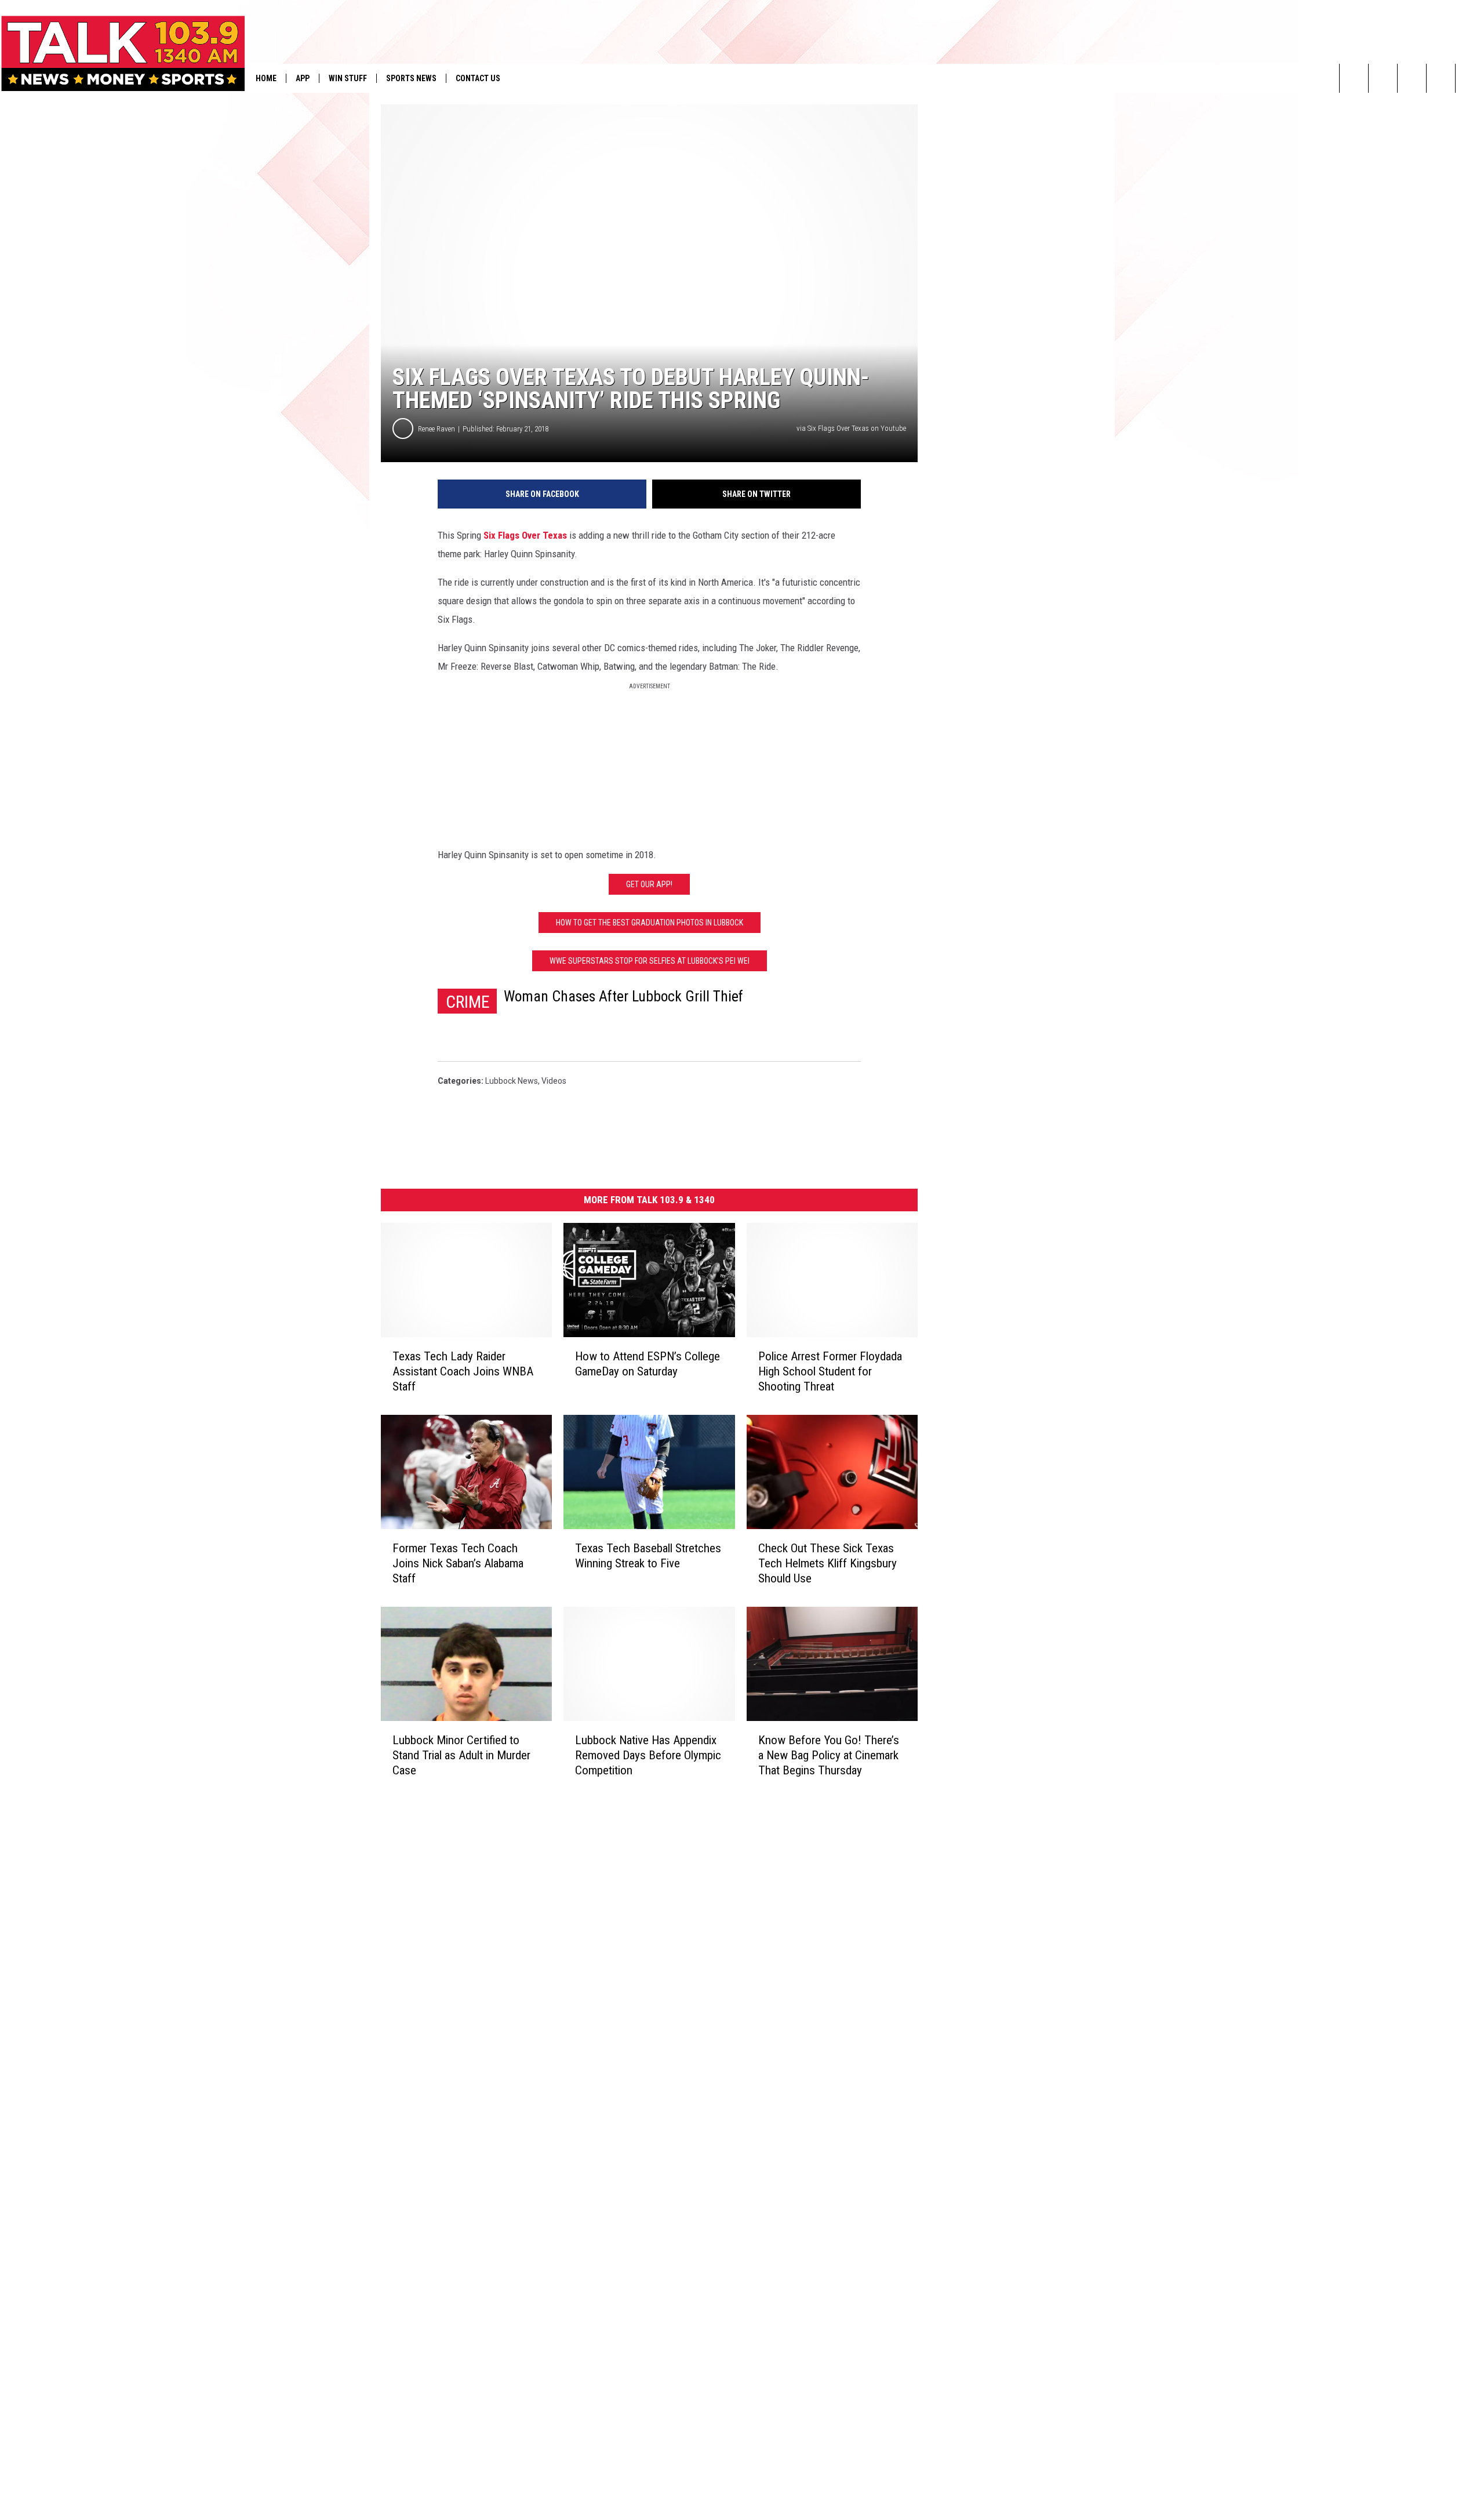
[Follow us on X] (1470, 78)
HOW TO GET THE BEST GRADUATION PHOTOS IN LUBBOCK (650, 923)
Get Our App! (649, 884)
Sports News (411, 78)
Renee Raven (437, 429)
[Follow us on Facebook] (1412, 78)
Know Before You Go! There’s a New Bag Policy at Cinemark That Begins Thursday (829, 1755)
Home (266, 78)
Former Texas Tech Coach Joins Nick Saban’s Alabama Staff (458, 1563)
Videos (554, 1081)
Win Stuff (348, 78)
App (303, 78)
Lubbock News (512, 1081)
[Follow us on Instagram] (1441, 78)
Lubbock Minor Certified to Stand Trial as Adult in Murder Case (461, 1755)
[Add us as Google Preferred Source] (1383, 78)
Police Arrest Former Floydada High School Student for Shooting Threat (830, 1371)
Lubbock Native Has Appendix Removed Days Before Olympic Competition (648, 1755)
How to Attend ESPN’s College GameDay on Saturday (648, 1364)
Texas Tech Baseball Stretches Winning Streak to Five (648, 1556)
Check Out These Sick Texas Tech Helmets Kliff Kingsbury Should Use (828, 1563)
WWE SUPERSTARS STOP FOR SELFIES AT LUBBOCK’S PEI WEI (650, 961)
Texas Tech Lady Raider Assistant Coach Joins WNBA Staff (463, 1371)
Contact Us (478, 78)
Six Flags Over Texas (525, 535)
